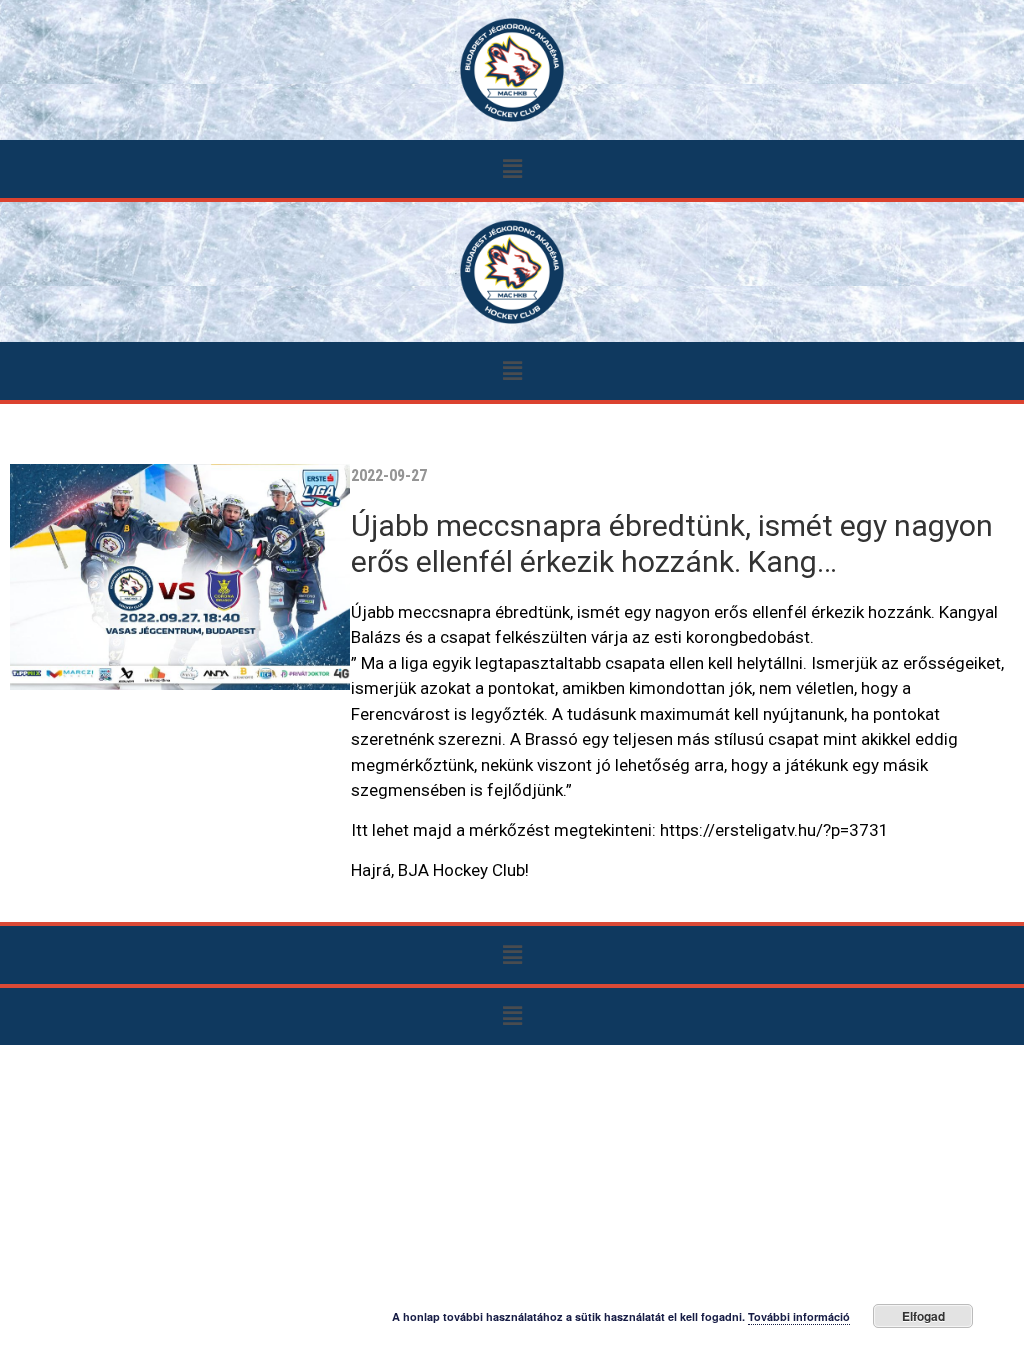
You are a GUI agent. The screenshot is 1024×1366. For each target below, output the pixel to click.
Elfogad (923, 1316)
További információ (799, 1316)
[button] (512, 168)
